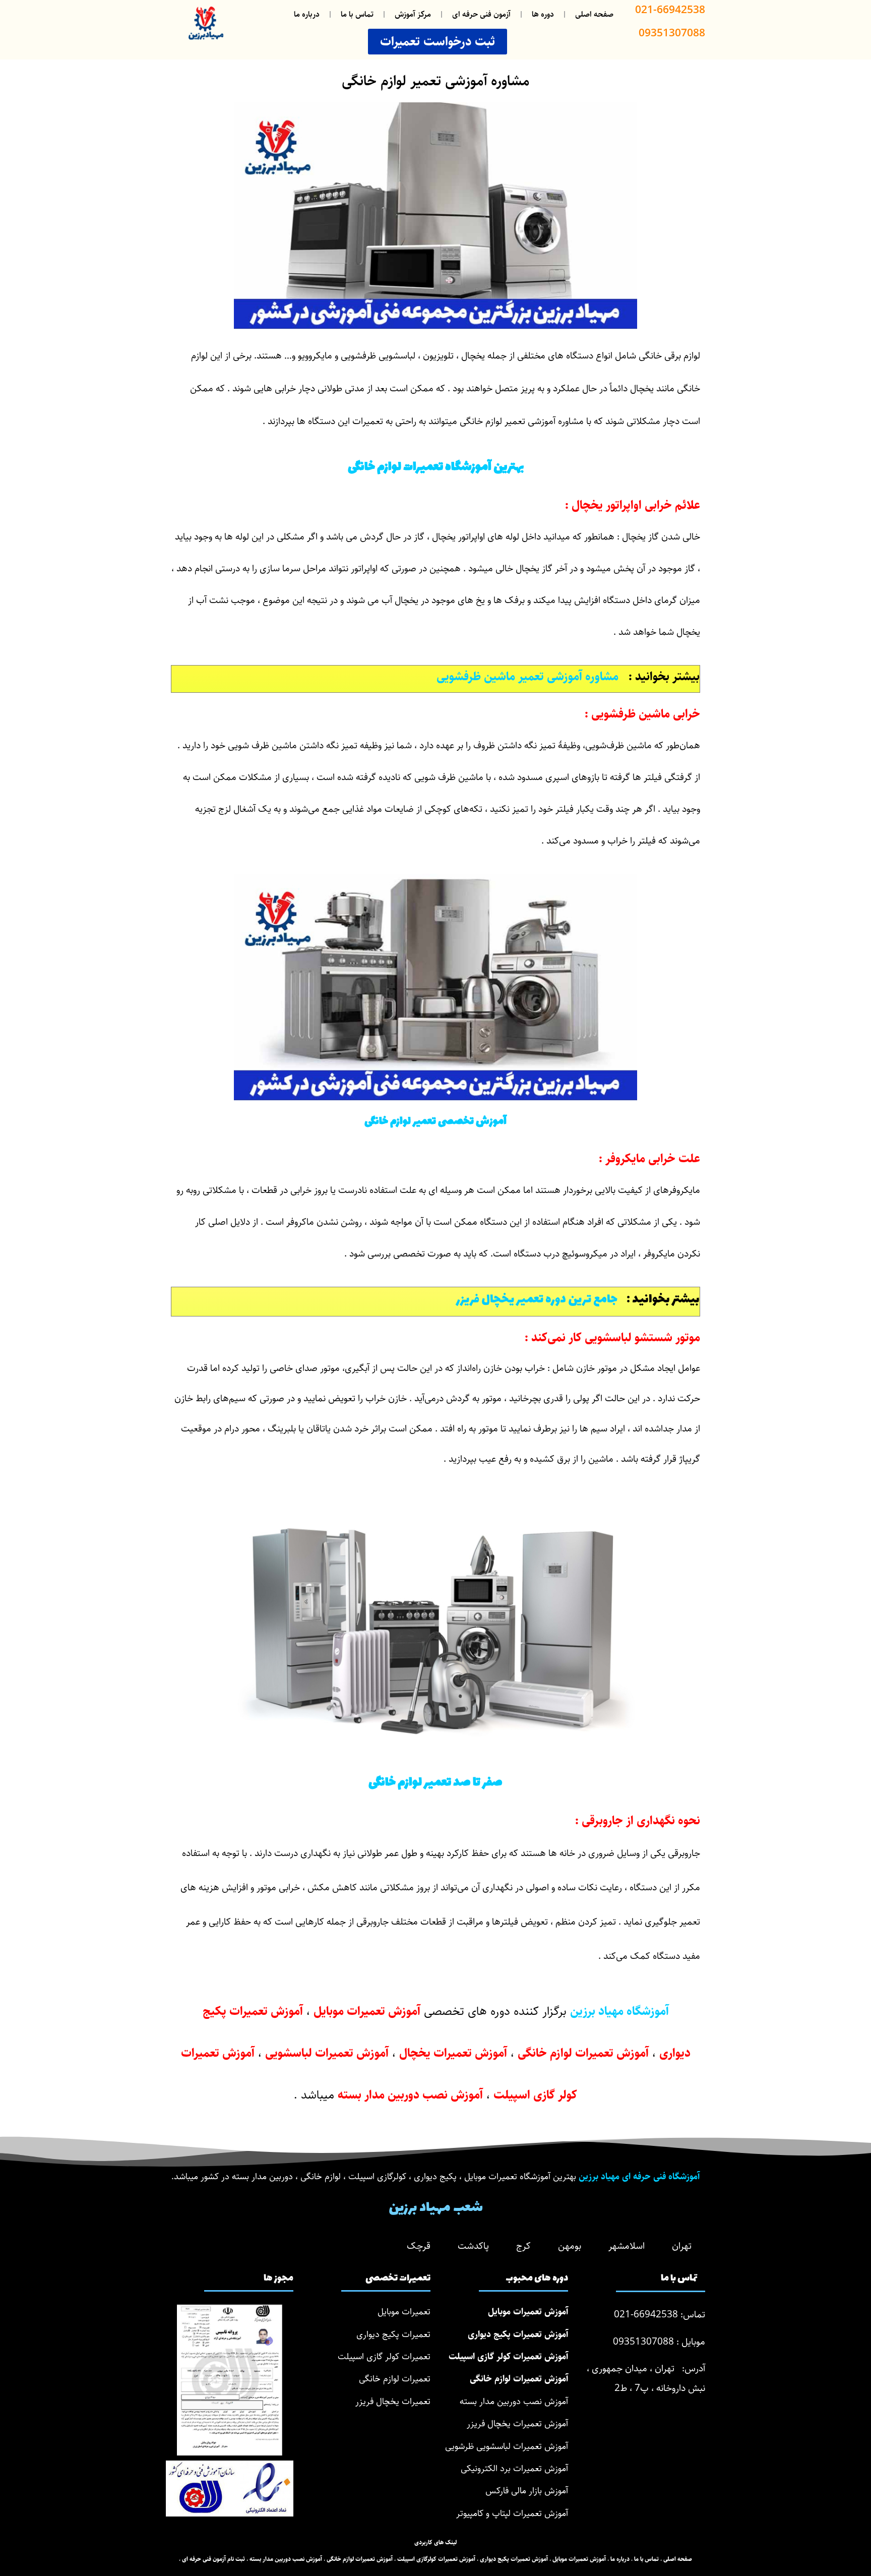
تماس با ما (357, 14)
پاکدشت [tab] (473, 2246)
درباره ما (307, 14)
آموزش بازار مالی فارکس (527, 2491)
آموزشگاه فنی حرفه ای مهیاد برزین (639, 2177)
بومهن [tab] (570, 2246)
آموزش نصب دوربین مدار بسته (514, 2402)
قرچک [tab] (419, 2246)
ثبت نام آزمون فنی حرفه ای (213, 2559)
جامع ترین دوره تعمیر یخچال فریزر (539, 1300)
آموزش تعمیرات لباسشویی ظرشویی (507, 2446)
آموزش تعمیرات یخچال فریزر (517, 2424)
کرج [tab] (523, 2246)
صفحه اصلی (594, 14)
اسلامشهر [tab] (627, 2246)
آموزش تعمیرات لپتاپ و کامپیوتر (512, 2513)
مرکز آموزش (413, 14)
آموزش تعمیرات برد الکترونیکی (514, 2469)
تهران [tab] (682, 2246)
